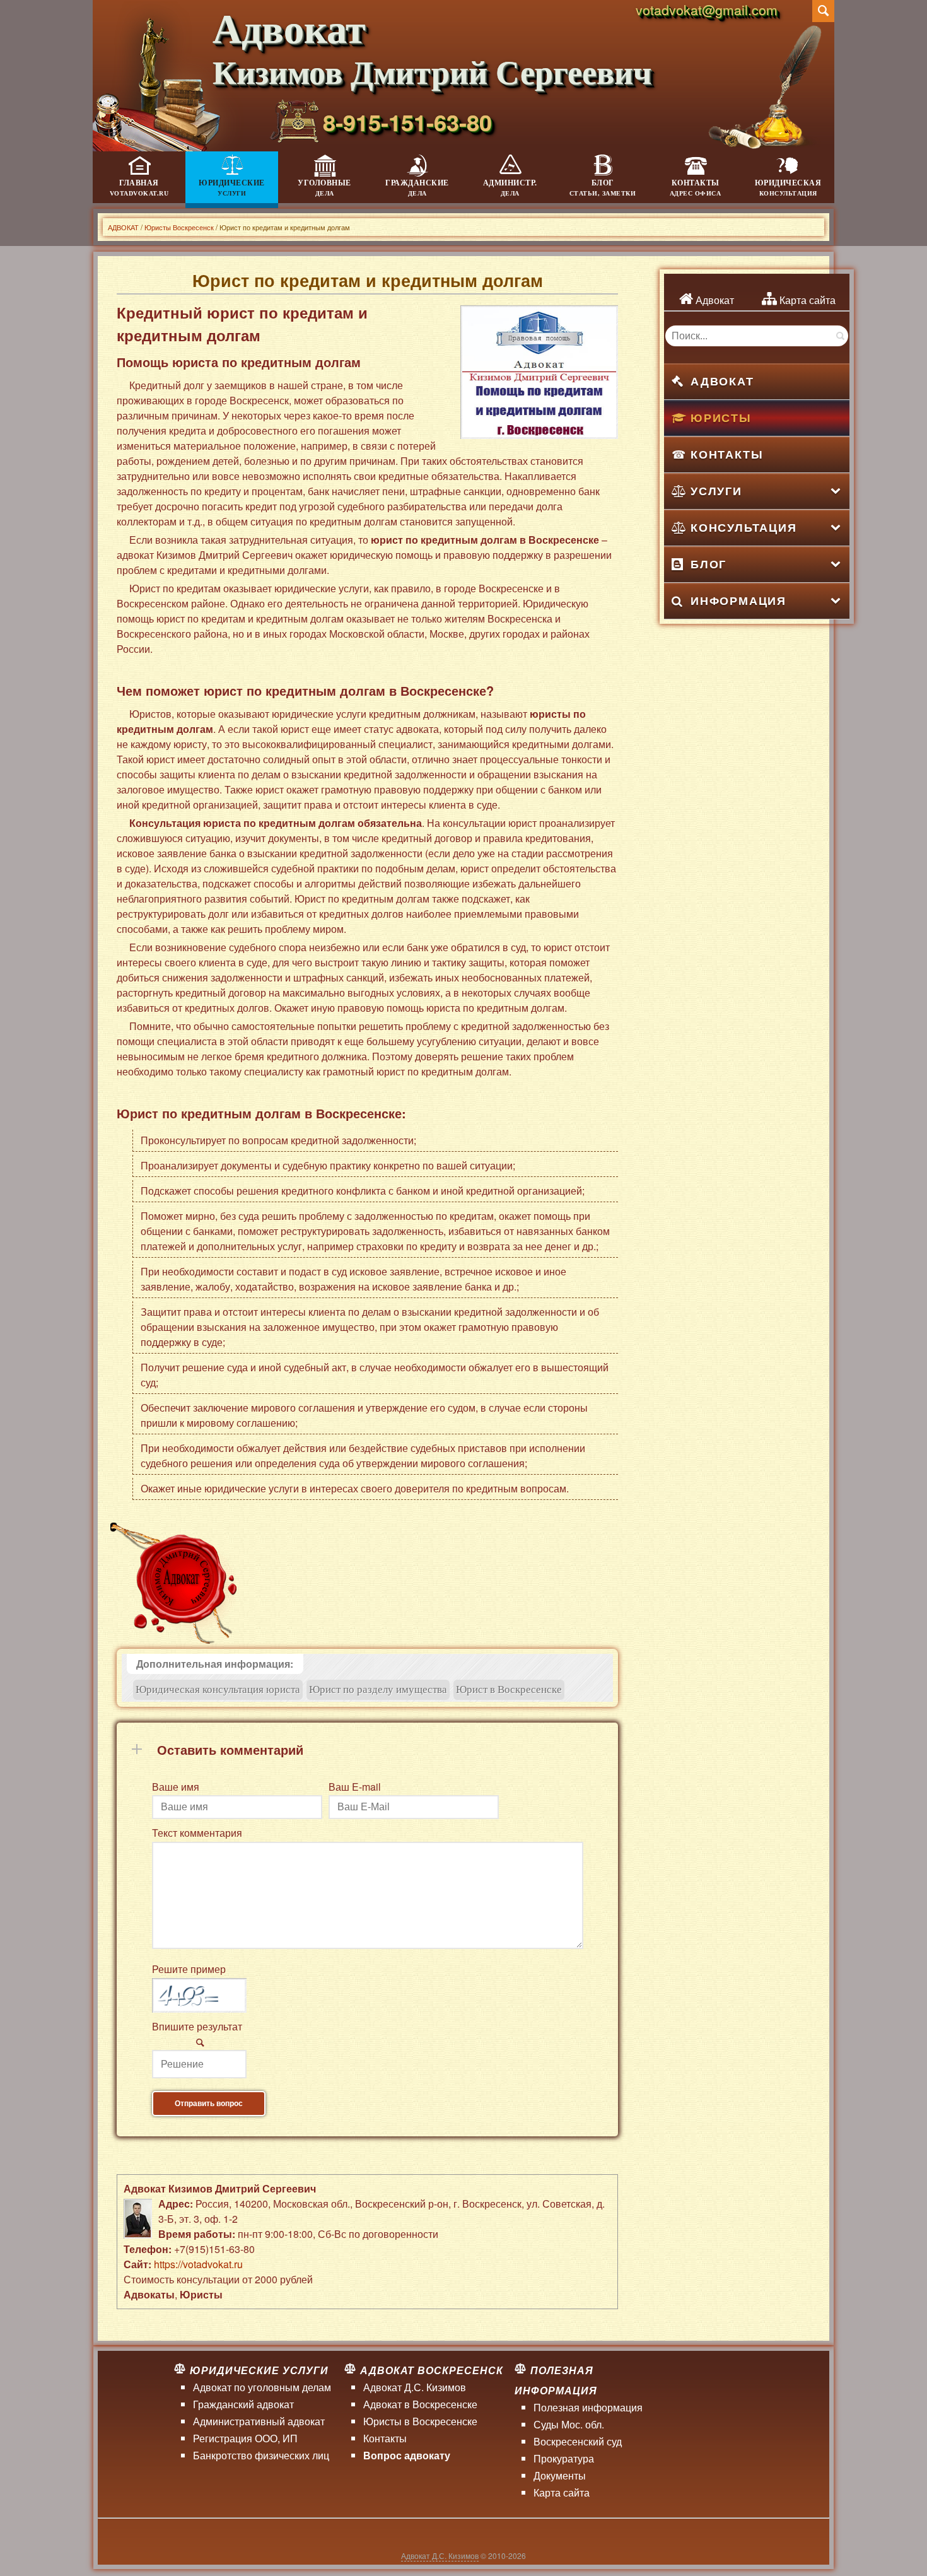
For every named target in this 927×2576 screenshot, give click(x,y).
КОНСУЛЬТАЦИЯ (744, 527)
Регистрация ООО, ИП (245, 2438)
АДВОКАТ (722, 381)
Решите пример (189, 1969)
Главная (139, 188)
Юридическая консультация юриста (218, 1689)
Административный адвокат (259, 2421)
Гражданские (417, 188)
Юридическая (788, 188)
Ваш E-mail (355, 1787)
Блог (603, 188)
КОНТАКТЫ (727, 454)
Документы (560, 2475)
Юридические (232, 188)
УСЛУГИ (716, 491)
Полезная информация (588, 2407)
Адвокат (714, 300)
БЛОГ (708, 564)
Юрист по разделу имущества (378, 1689)
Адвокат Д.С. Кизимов (415, 2387)
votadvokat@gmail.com (707, 9)
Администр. (510, 188)
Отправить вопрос (209, 2104)
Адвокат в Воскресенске (420, 2404)
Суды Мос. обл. (569, 2424)
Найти (839, 336)
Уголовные (324, 188)
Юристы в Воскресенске (420, 2421)
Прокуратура (564, 2458)
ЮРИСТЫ (721, 418)
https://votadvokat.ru (198, 2264)
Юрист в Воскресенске (509, 1689)
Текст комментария (197, 1833)
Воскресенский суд (578, 2441)
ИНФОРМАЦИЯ (738, 600)
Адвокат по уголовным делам (262, 2387)
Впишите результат (197, 2026)
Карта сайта (806, 300)
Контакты (696, 188)
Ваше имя (176, 1787)
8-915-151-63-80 (407, 122)
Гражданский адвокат (243, 2404)
